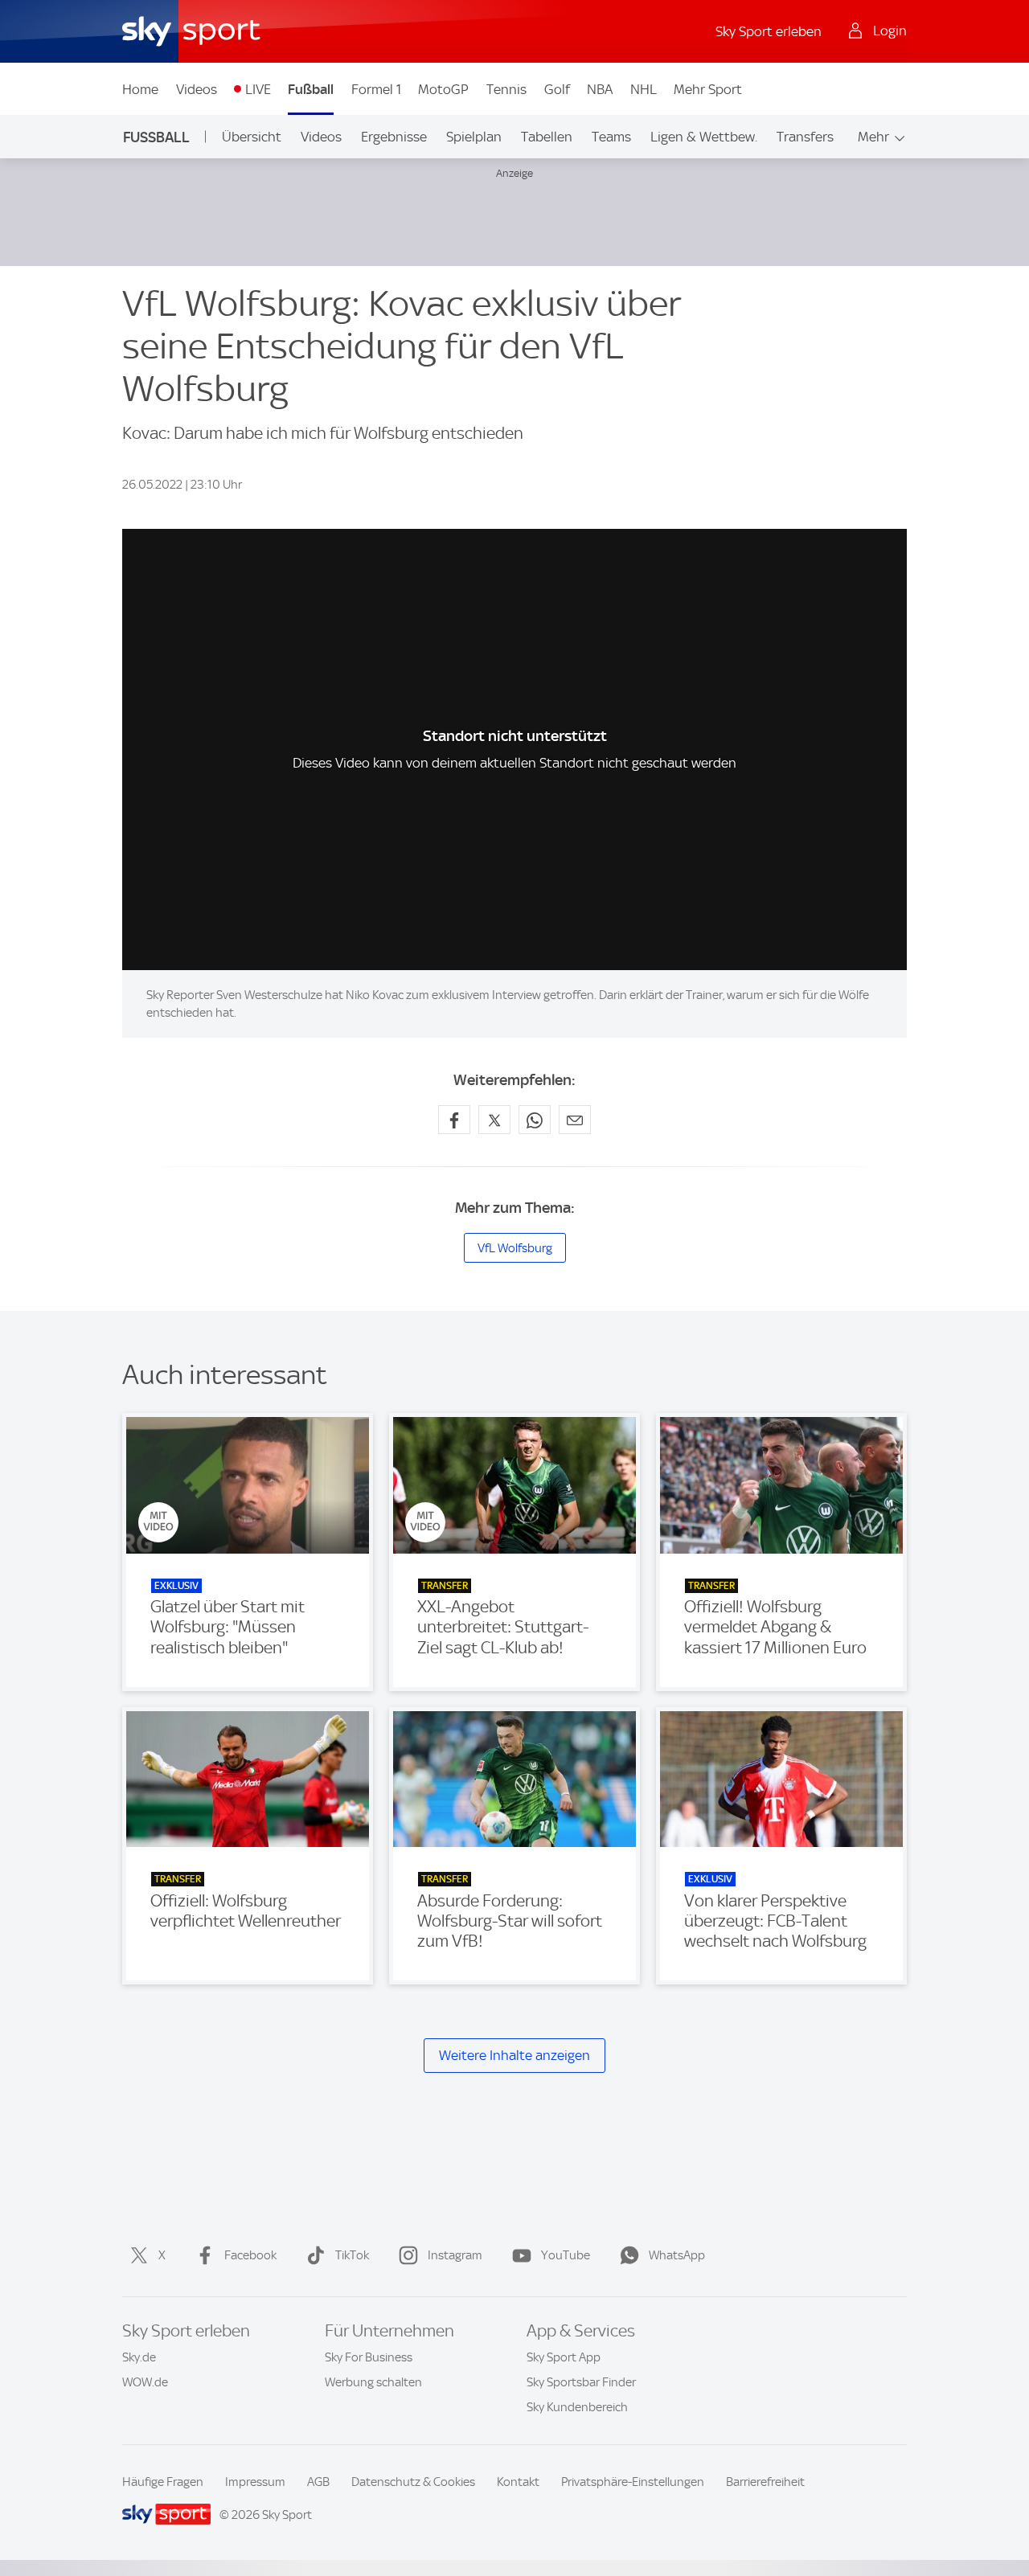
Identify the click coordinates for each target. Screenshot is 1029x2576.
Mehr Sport (708, 89)
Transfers (805, 137)
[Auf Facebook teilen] (454, 1120)
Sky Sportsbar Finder (581, 2382)
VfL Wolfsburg (515, 1248)
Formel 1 (376, 89)
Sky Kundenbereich (577, 2407)
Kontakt (518, 2482)
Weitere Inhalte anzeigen (514, 2055)
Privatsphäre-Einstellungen (633, 2482)
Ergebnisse (394, 137)
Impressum (255, 2482)
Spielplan (474, 137)
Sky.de (139, 2357)
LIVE (258, 89)
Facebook (250, 2255)
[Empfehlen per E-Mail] (575, 1120)
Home (140, 89)
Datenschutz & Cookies (413, 2482)
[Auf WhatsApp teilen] (535, 1120)
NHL (644, 89)
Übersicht (252, 137)
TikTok (352, 2255)
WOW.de (145, 2382)
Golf (557, 89)
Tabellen (547, 137)
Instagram (455, 2255)
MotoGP (443, 89)
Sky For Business (369, 2357)
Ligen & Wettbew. (704, 137)
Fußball (311, 89)
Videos (197, 89)
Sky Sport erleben (769, 31)
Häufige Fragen (163, 2482)
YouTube (566, 2255)
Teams (611, 137)
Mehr (873, 137)
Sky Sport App (564, 2357)
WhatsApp (677, 2255)
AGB (318, 2482)
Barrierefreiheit (765, 2482)
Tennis (506, 89)
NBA (600, 89)
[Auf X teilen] (494, 1120)
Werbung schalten (373, 2382)
